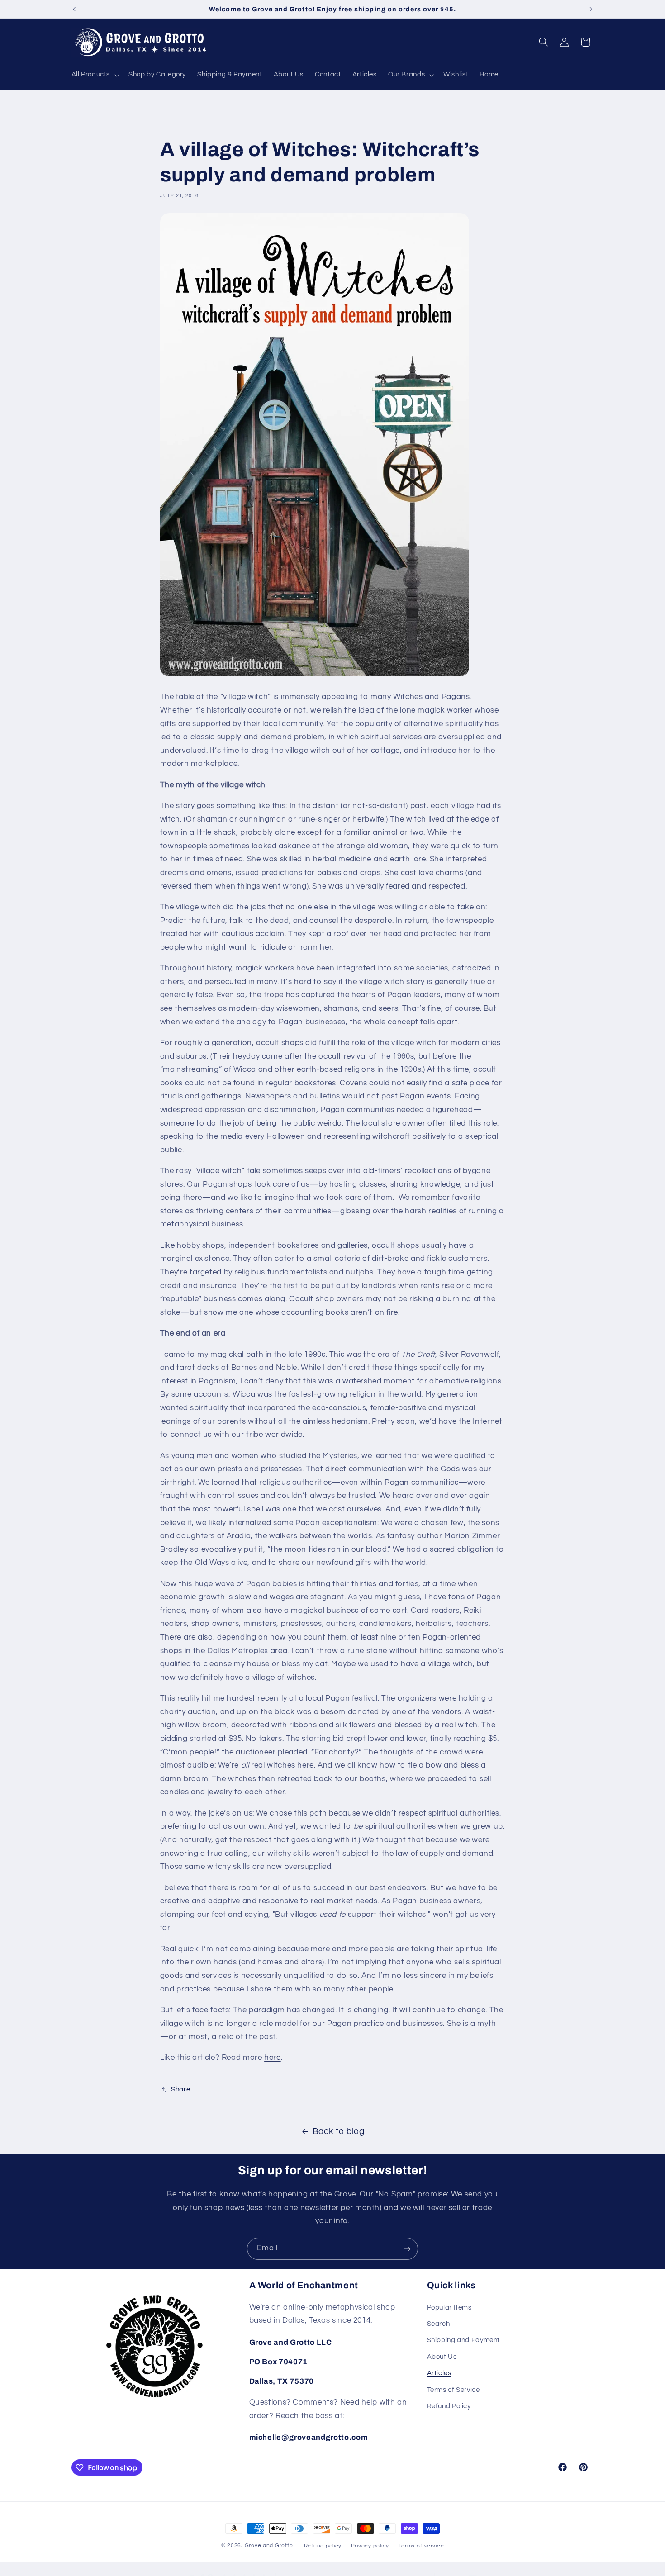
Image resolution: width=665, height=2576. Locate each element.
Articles (439, 2373)
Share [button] (180, 2089)
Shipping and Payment (464, 2341)
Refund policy (323, 2546)
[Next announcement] (591, 9)
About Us (442, 2357)
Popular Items (449, 2307)
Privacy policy (370, 2546)
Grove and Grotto (269, 2545)
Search (439, 2324)
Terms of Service (454, 2390)
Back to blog (339, 2132)
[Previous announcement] (74, 9)
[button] (94, 75)
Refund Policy (449, 2406)
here (273, 2058)
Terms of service (421, 2546)
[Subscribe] (407, 2249)
